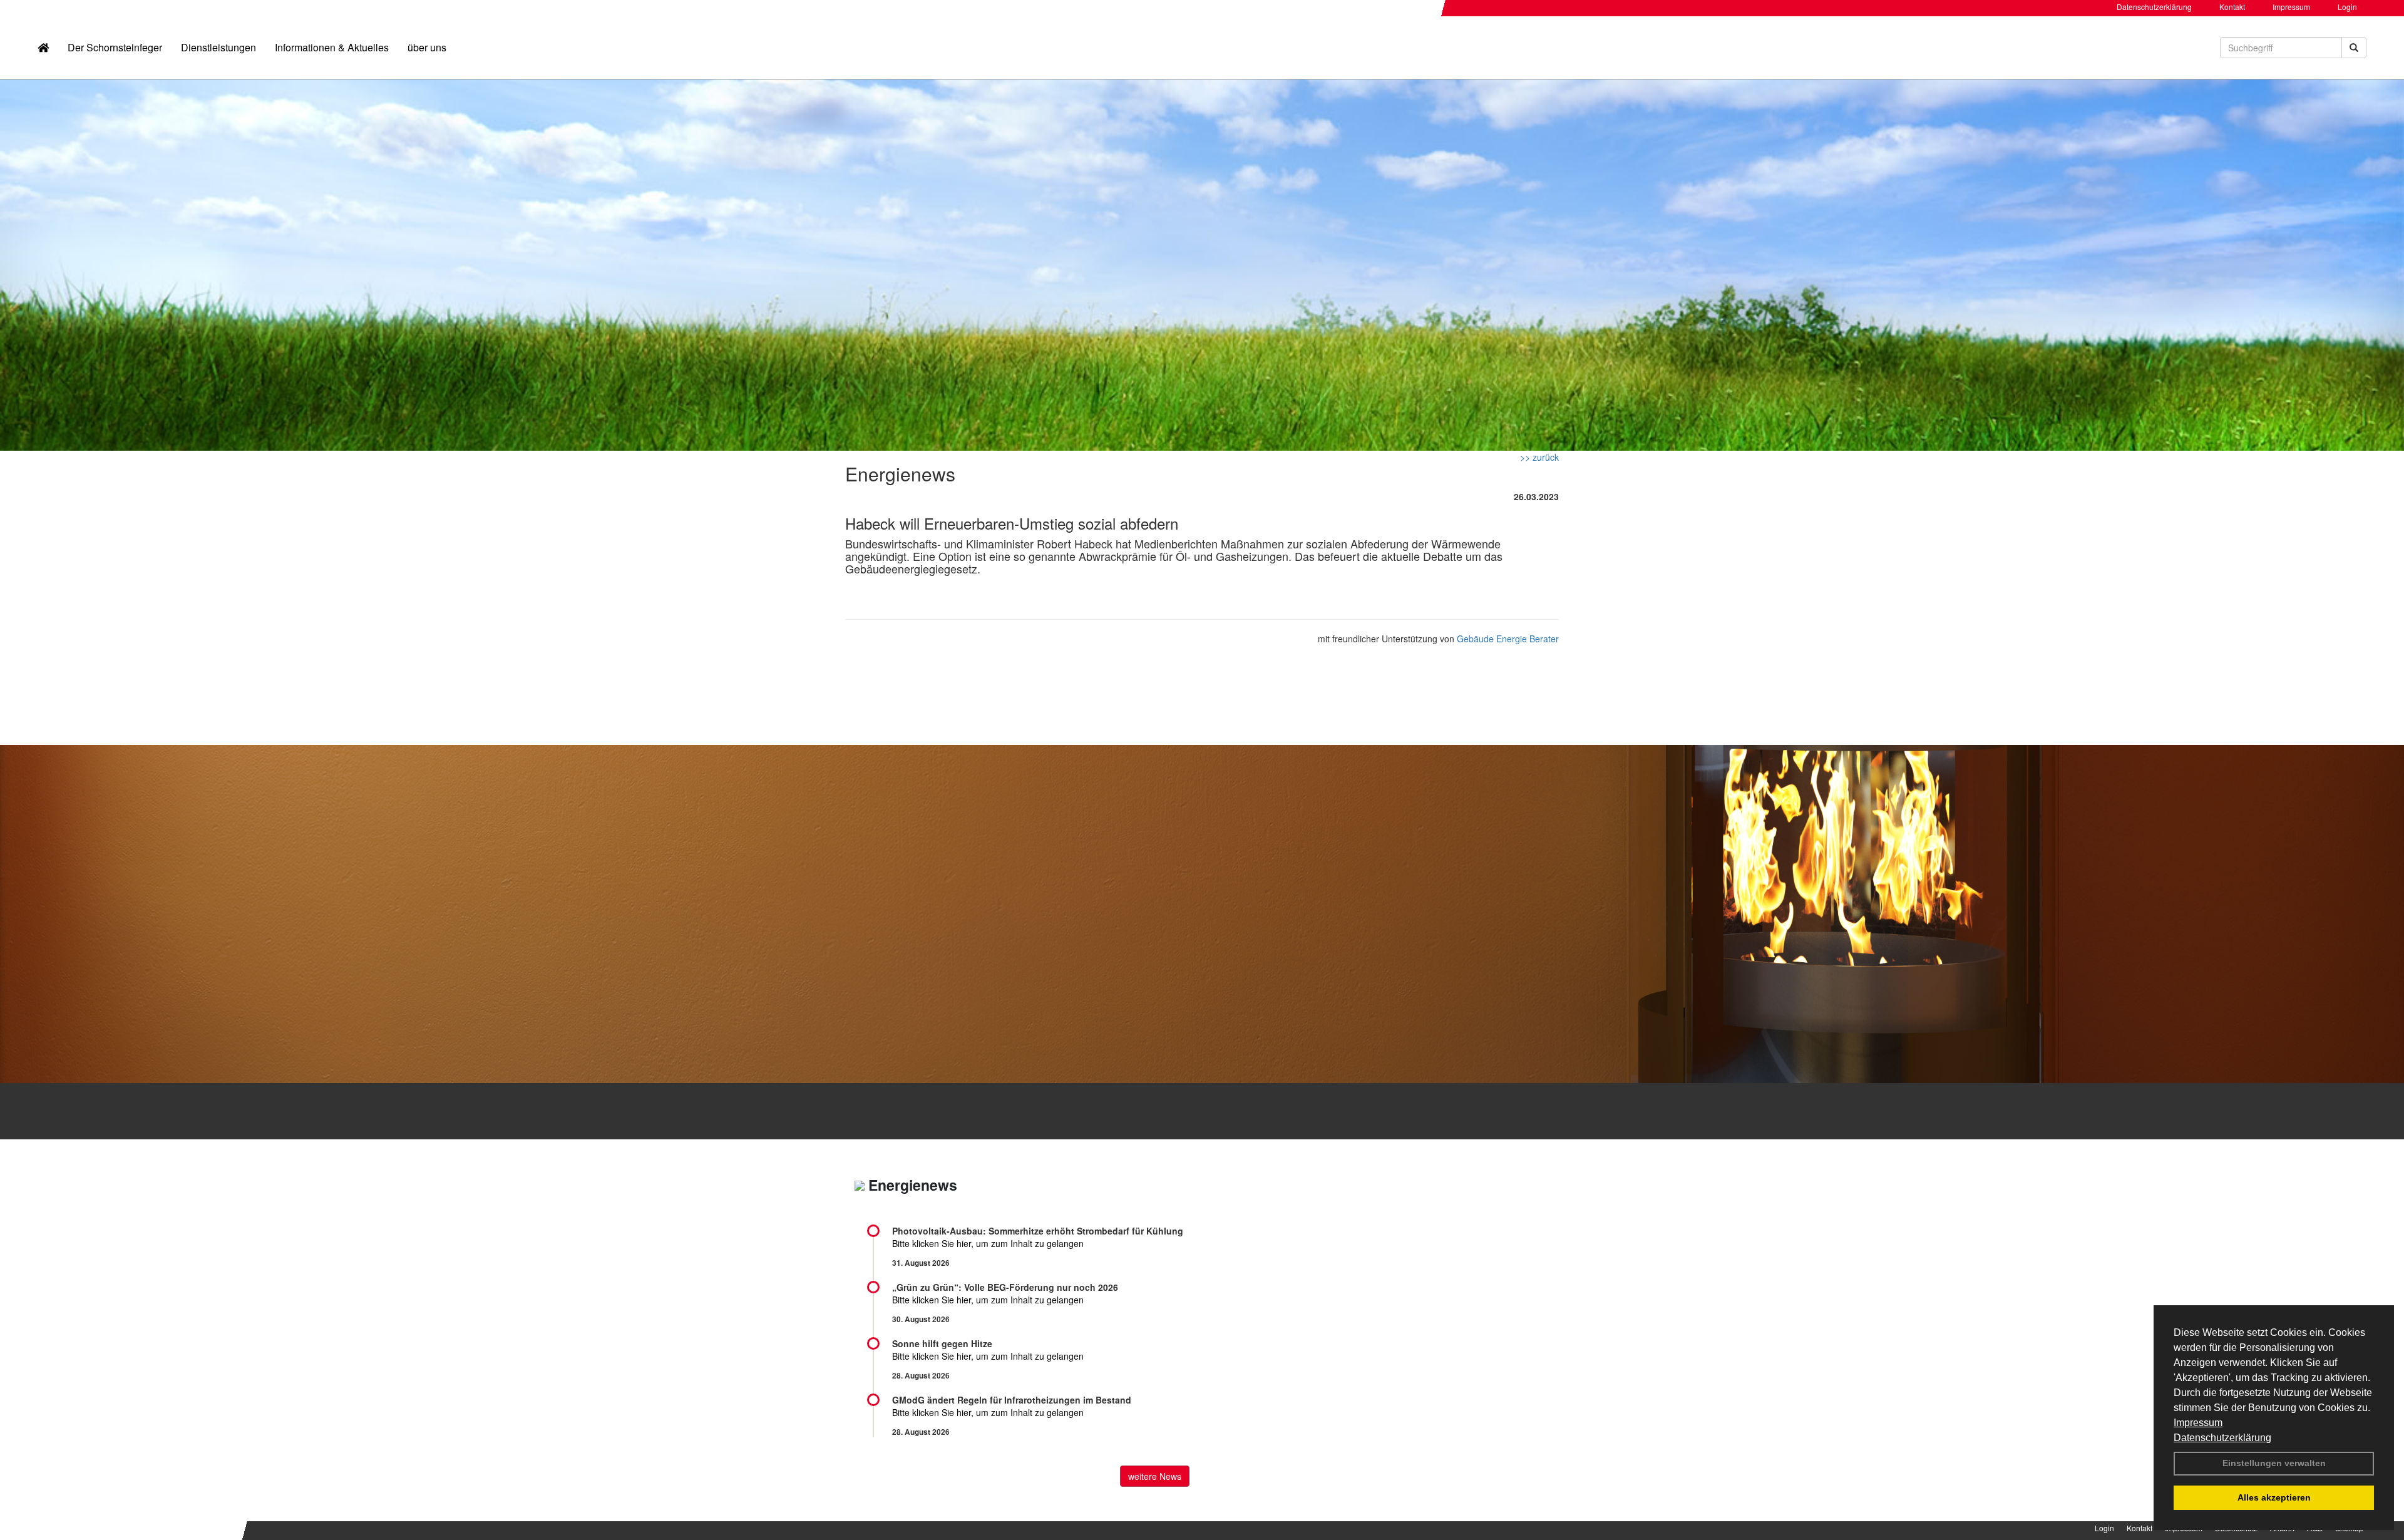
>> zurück (1539, 457)
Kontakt (2232, 7)
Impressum (2198, 1423)
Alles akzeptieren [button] (2274, 1497)
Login (2347, 7)
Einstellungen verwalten (2274, 1463)
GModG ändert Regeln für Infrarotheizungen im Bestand (1012, 1400)
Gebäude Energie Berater (1508, 639)
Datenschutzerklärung (2222, 1438)
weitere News (1155, 1476)
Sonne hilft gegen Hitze (942, 1343)
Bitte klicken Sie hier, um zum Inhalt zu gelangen (988, 1243)
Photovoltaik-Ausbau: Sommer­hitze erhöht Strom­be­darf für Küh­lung (1038, 1231)
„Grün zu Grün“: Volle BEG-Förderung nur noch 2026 (1005, 1287)
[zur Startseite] (43, 48)
